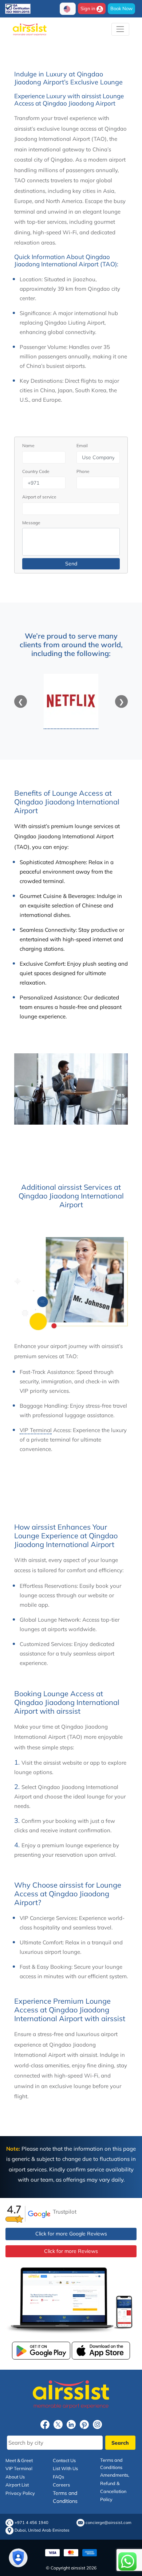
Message (31, 523)
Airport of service (39, 497)
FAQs (58, 2477)
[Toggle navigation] (120, 29)
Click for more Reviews (71, 2251)
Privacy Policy (20, 2493)
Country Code (36, 471)
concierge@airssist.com (109, 2523)
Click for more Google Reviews (71, 2234)
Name (28, 446)
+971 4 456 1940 (31, 2523)
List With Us (65, 2468)
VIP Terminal (36, 1430)
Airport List (17, 2485)
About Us (15, 2477)
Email (82, 446)
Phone (83, 471)
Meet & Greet (19, 2460)
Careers (61, 2485)
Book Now (121, 8)
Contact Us (64, 2460)
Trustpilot (65, 2212)
